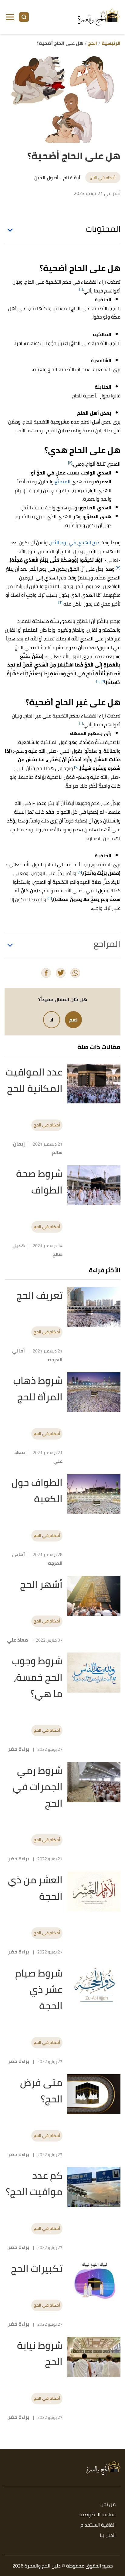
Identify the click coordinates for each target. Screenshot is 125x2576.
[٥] (103, 681)
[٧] (76, 767)
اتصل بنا (108, 2535)
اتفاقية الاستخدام (98, 2525)
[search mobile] (24, 17)
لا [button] (52, 1020)
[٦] (81, 723)
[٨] (80, 872)
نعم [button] (73, 1020)
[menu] (10, 17)
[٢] (70, 463)
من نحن (108, 2505)
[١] (81, 289)
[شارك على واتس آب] (75, 973)
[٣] (118, 567)
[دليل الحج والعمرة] (99, 17)
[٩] (50, 898)
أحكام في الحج (103, 177)
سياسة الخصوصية (98, 2515)
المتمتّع (62, 481)
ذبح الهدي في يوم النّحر (75, 542)
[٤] (60, 602)
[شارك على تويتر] (61, 973)
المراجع (107, 944)
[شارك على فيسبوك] (46, 973)
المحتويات (103, 229)
